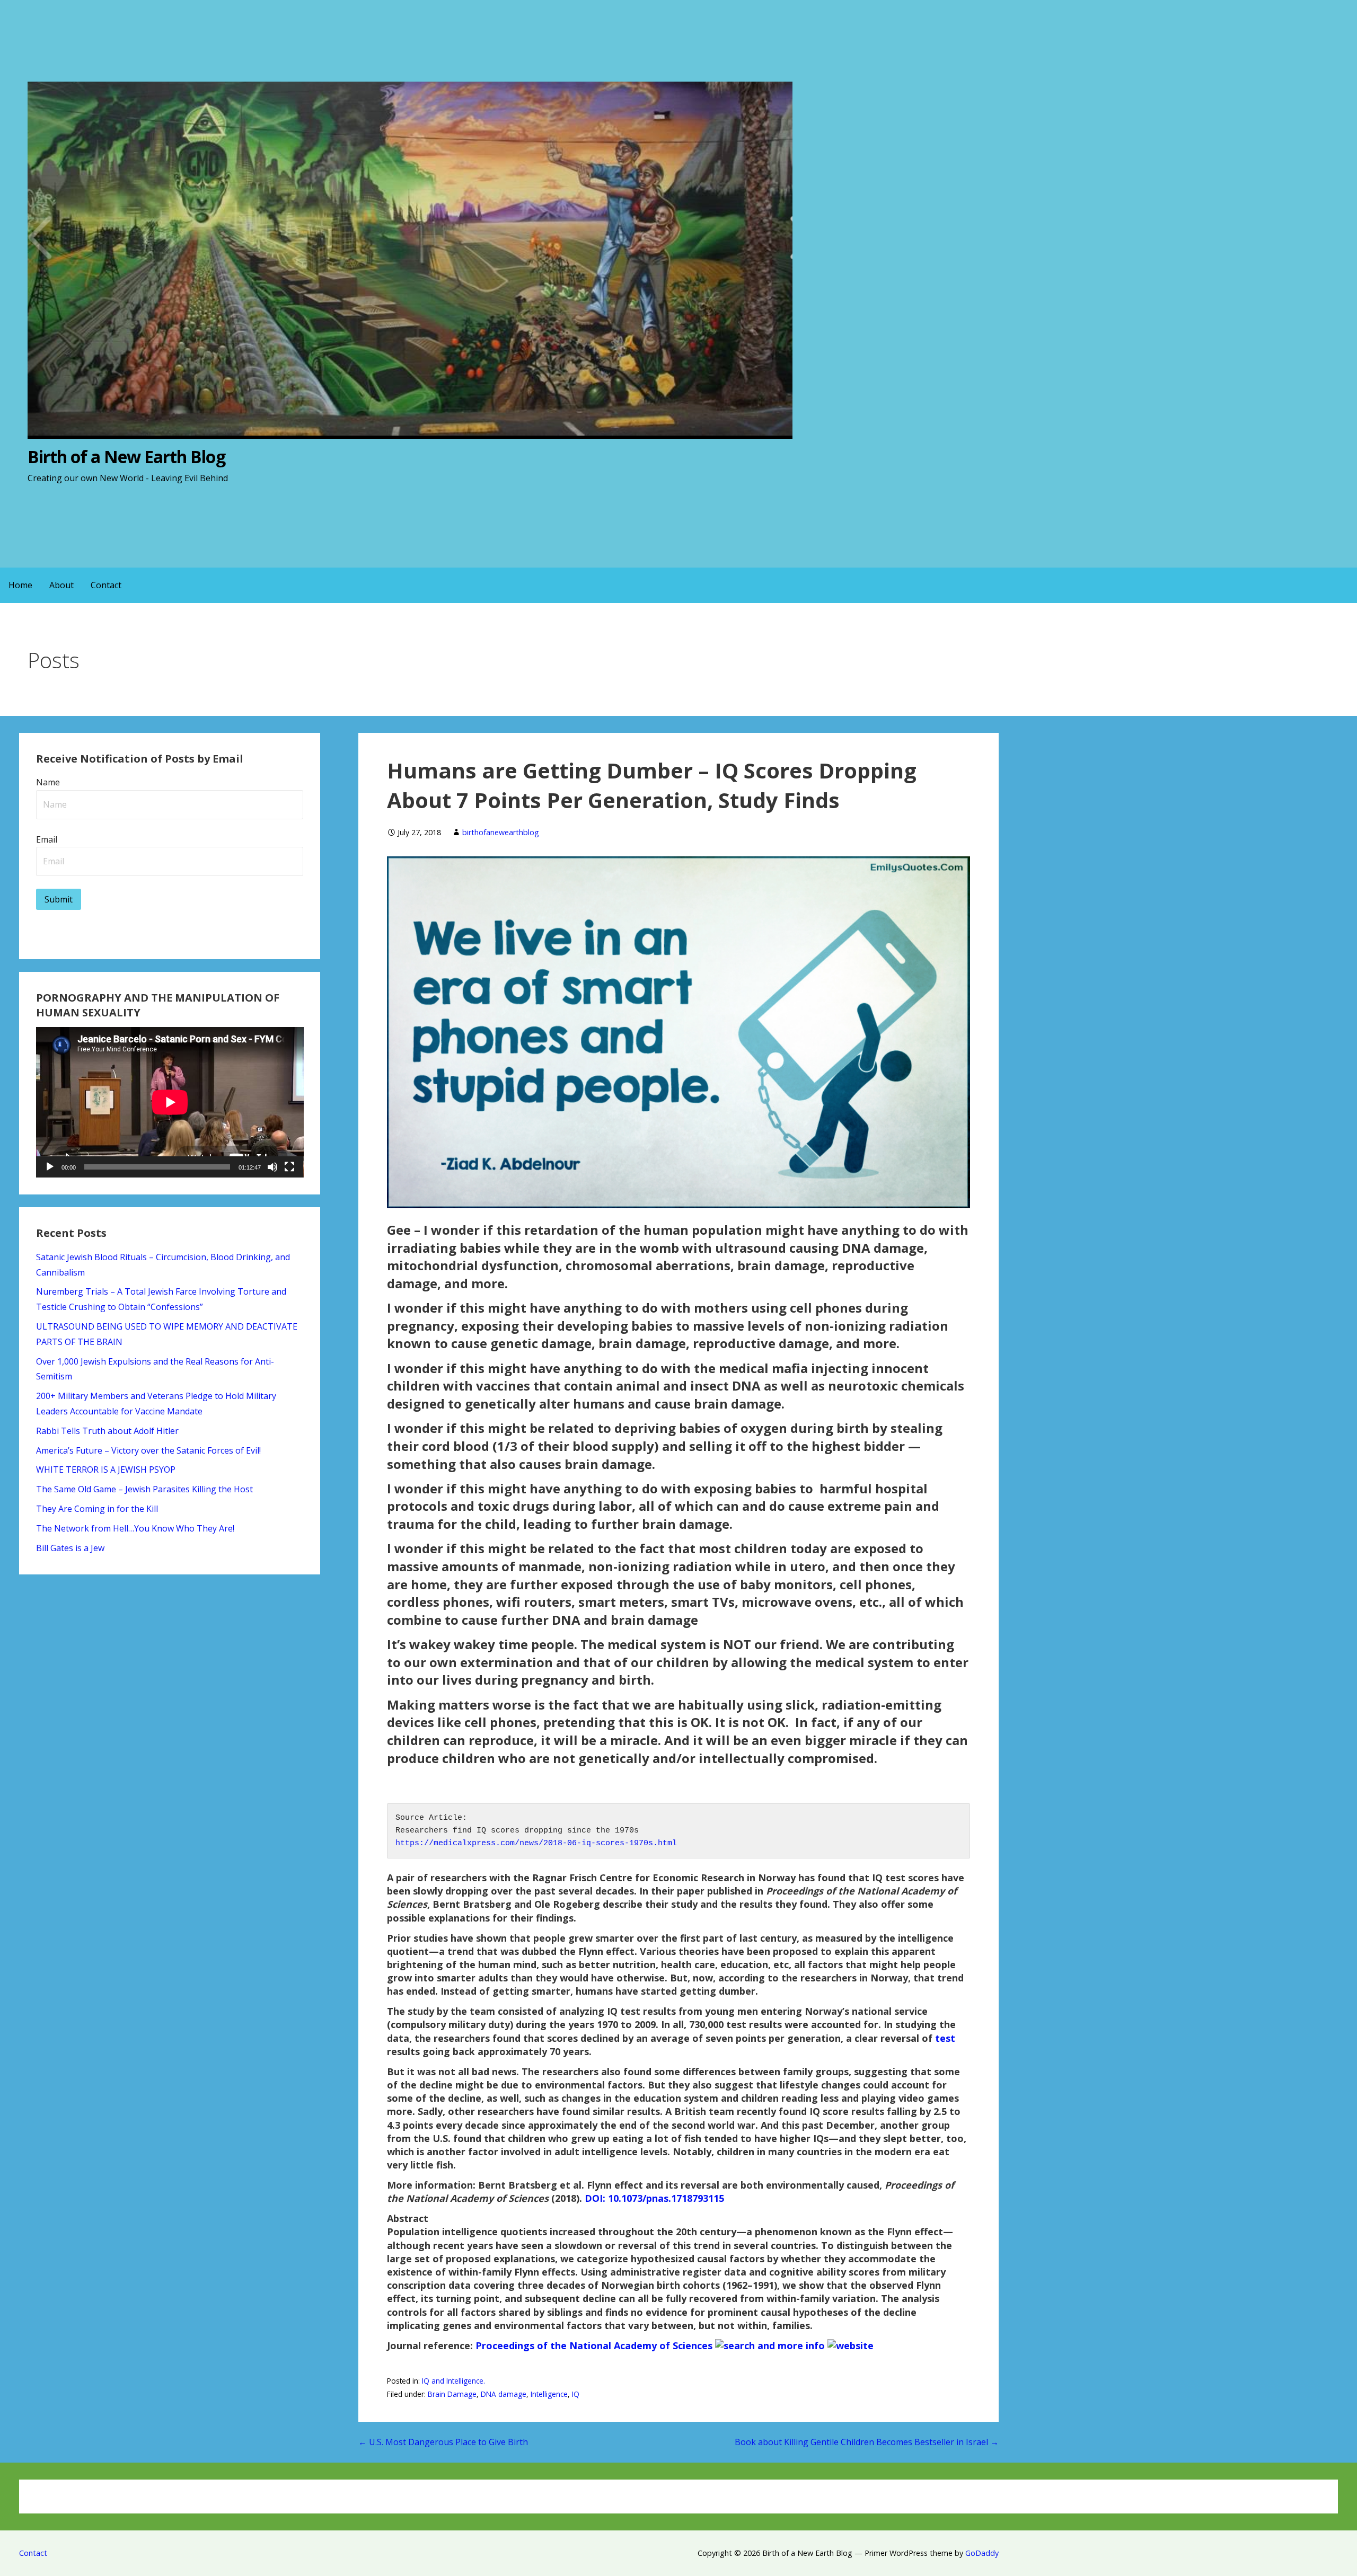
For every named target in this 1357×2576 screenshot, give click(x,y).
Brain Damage (452, 2394)
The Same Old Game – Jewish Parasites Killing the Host (144, 1489)
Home (20, 585)
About (61, 585)
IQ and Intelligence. (453, 2381)
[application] (170, 1102)
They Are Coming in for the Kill (97, 1509)
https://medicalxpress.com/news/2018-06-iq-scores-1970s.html (536, 1843)
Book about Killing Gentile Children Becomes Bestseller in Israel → (867, 2442)
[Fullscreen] (289, 1167)
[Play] (50, 1167)
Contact (106, 585)
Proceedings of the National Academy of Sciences (594, 2345)
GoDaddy (982, 2553)
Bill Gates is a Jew (70, 1548)
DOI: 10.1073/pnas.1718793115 (654, 2198)
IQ (576, 2394)
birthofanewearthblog (501, 832)
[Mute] (272, 1167)
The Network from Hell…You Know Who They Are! (135, 1528)
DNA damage (504, 2394)
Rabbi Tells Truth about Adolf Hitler (107, 1431)
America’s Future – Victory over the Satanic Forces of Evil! (148, 1450)
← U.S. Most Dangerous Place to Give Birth (443, 2442)
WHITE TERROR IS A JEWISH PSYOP (106, 1470)
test (945, 2038)
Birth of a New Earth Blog (126, 457)
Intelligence (549, 2394)
